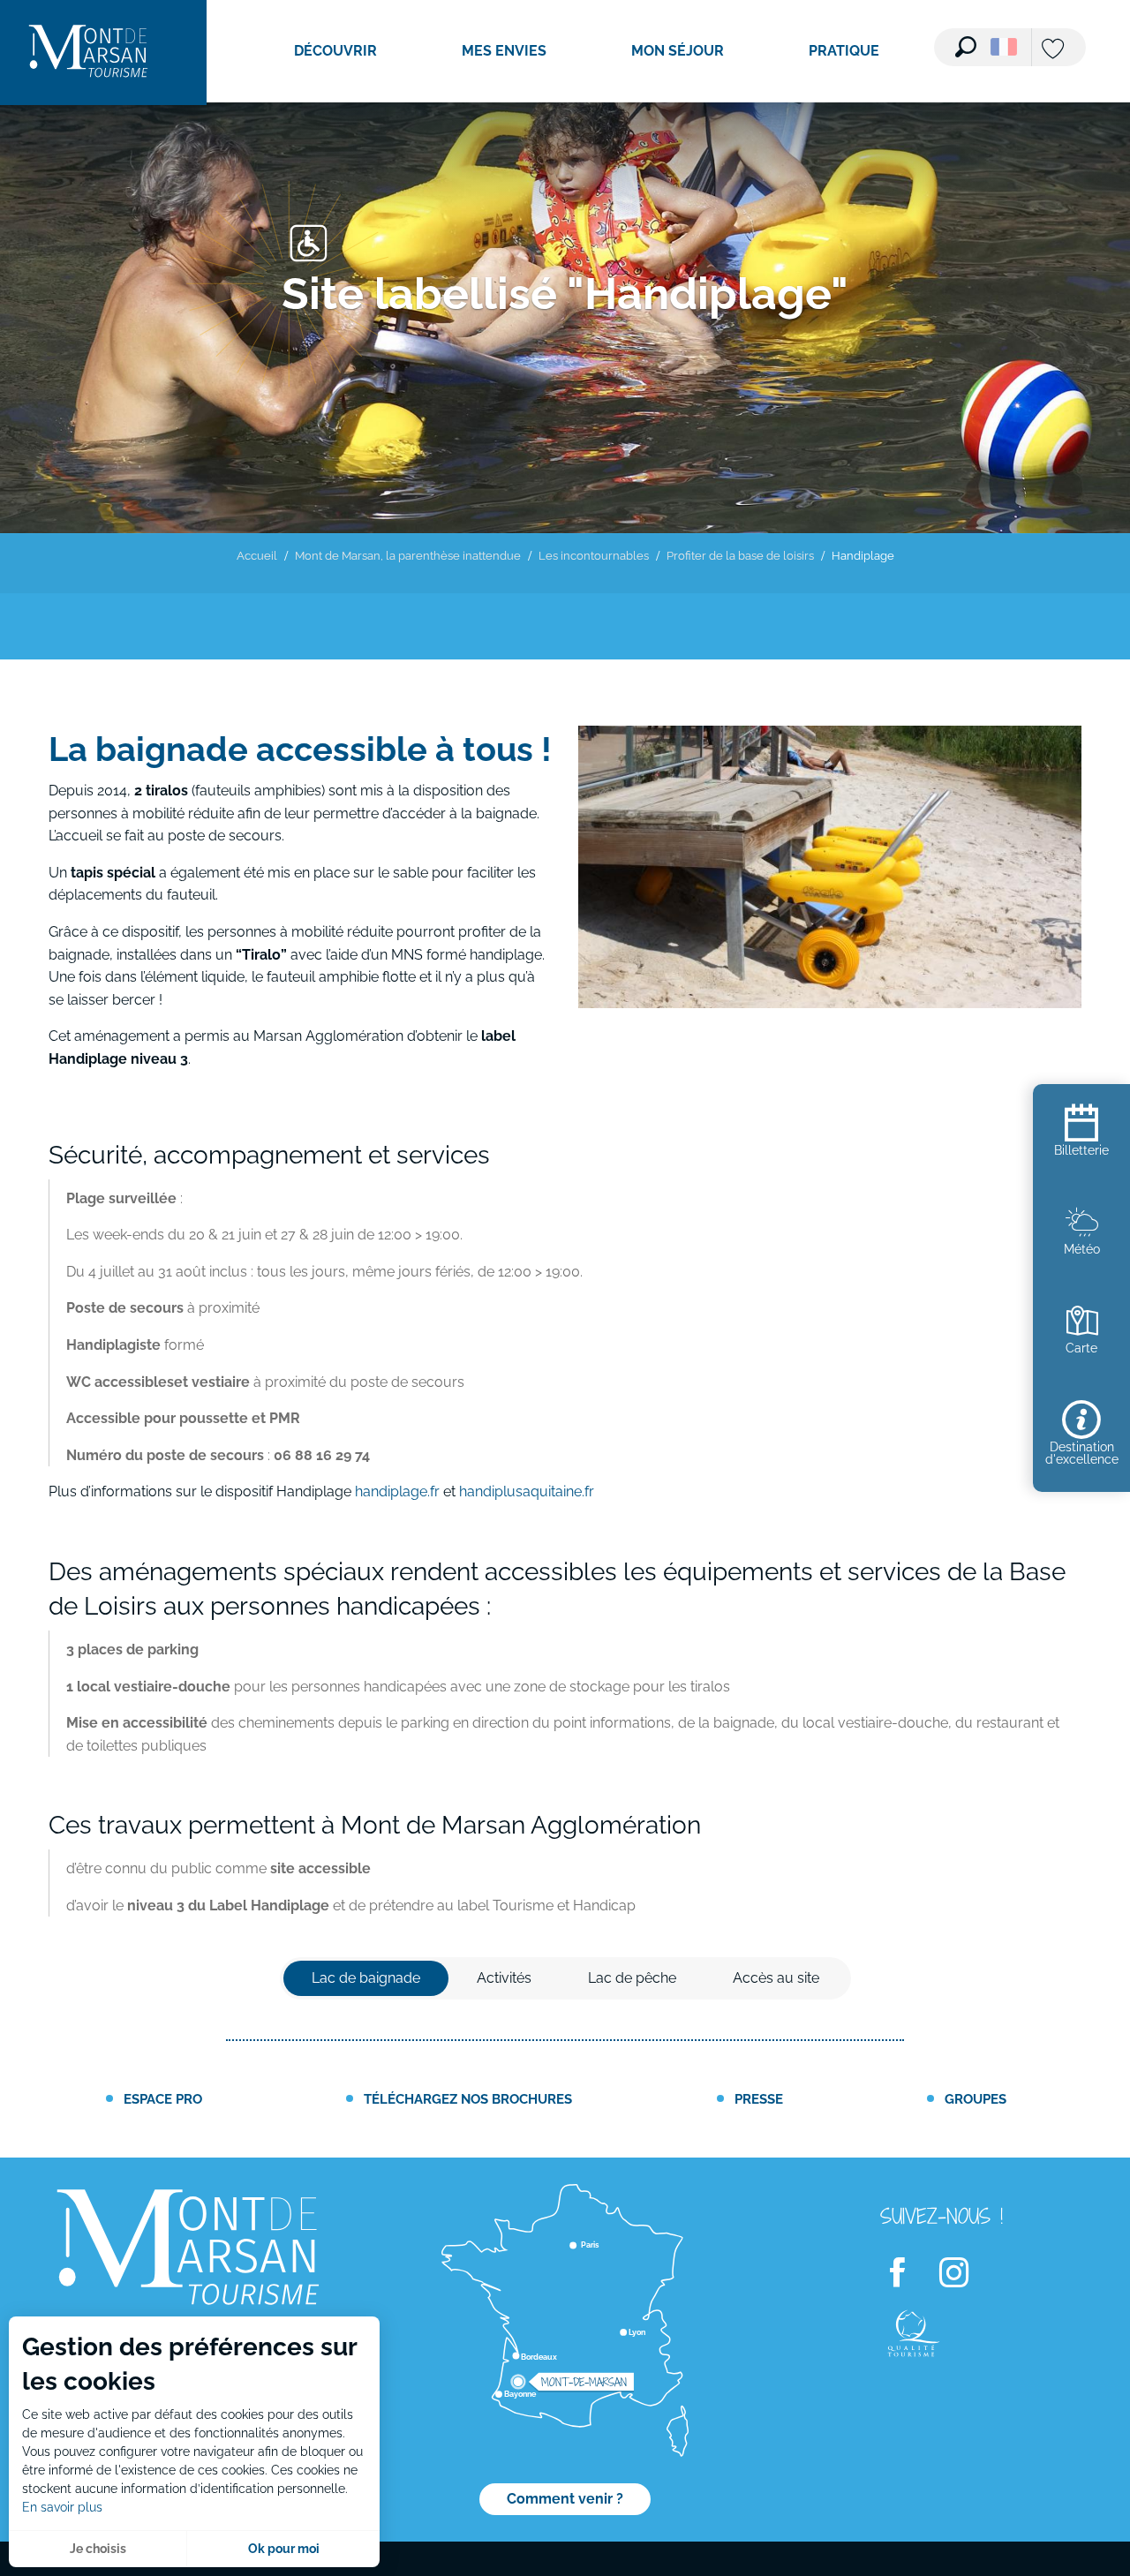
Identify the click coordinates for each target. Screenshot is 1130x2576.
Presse (759, 2099)
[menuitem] (88, 53)
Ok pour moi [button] (284, 2549)
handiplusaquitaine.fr (527, 1491)
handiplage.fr (397, 1491)
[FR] (1004, 47)
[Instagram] (965, 2273)
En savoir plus (62, 2507)
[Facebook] (908, 2273)
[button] (966, 47)
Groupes (976, 2099)
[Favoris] (1055, 50)
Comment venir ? (565, 2499)
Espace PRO (163, 2099)
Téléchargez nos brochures (468, 2099)
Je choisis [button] (98, 2549)
